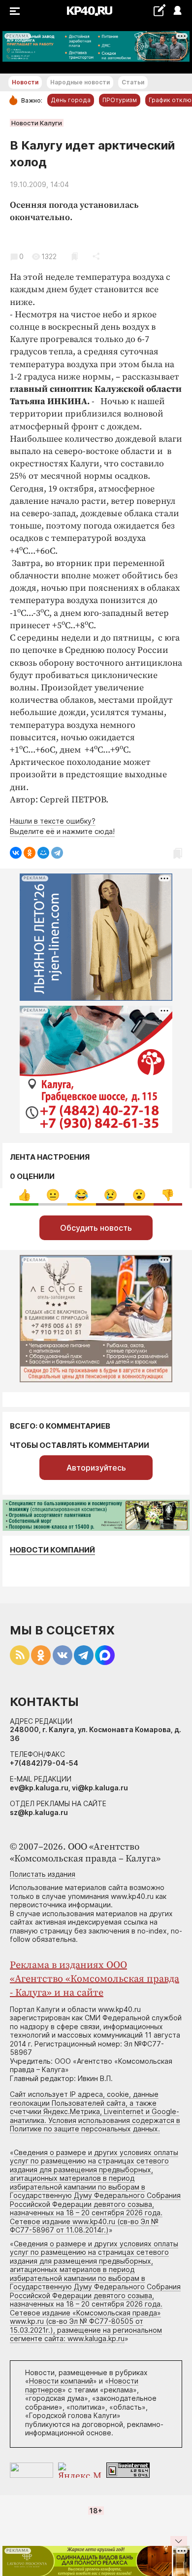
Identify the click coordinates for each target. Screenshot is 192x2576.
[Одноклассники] (30, 853)
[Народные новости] (159, 10)
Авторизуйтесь (96, 1468)
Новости (25, 82)
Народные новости (80, 82)
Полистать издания (43, 1874)
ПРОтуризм (120, 100)
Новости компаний (52, 1550)
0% (24, 1195)
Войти (177, 11)
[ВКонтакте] (16, 853)
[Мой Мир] (43, 853)
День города (71, 100)
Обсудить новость (96, 1228)
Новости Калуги (37, 123)
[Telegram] (57, 853)
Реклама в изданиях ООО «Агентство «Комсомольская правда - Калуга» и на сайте (95, 1979)
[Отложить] (75, 256)
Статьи (133, 82)
